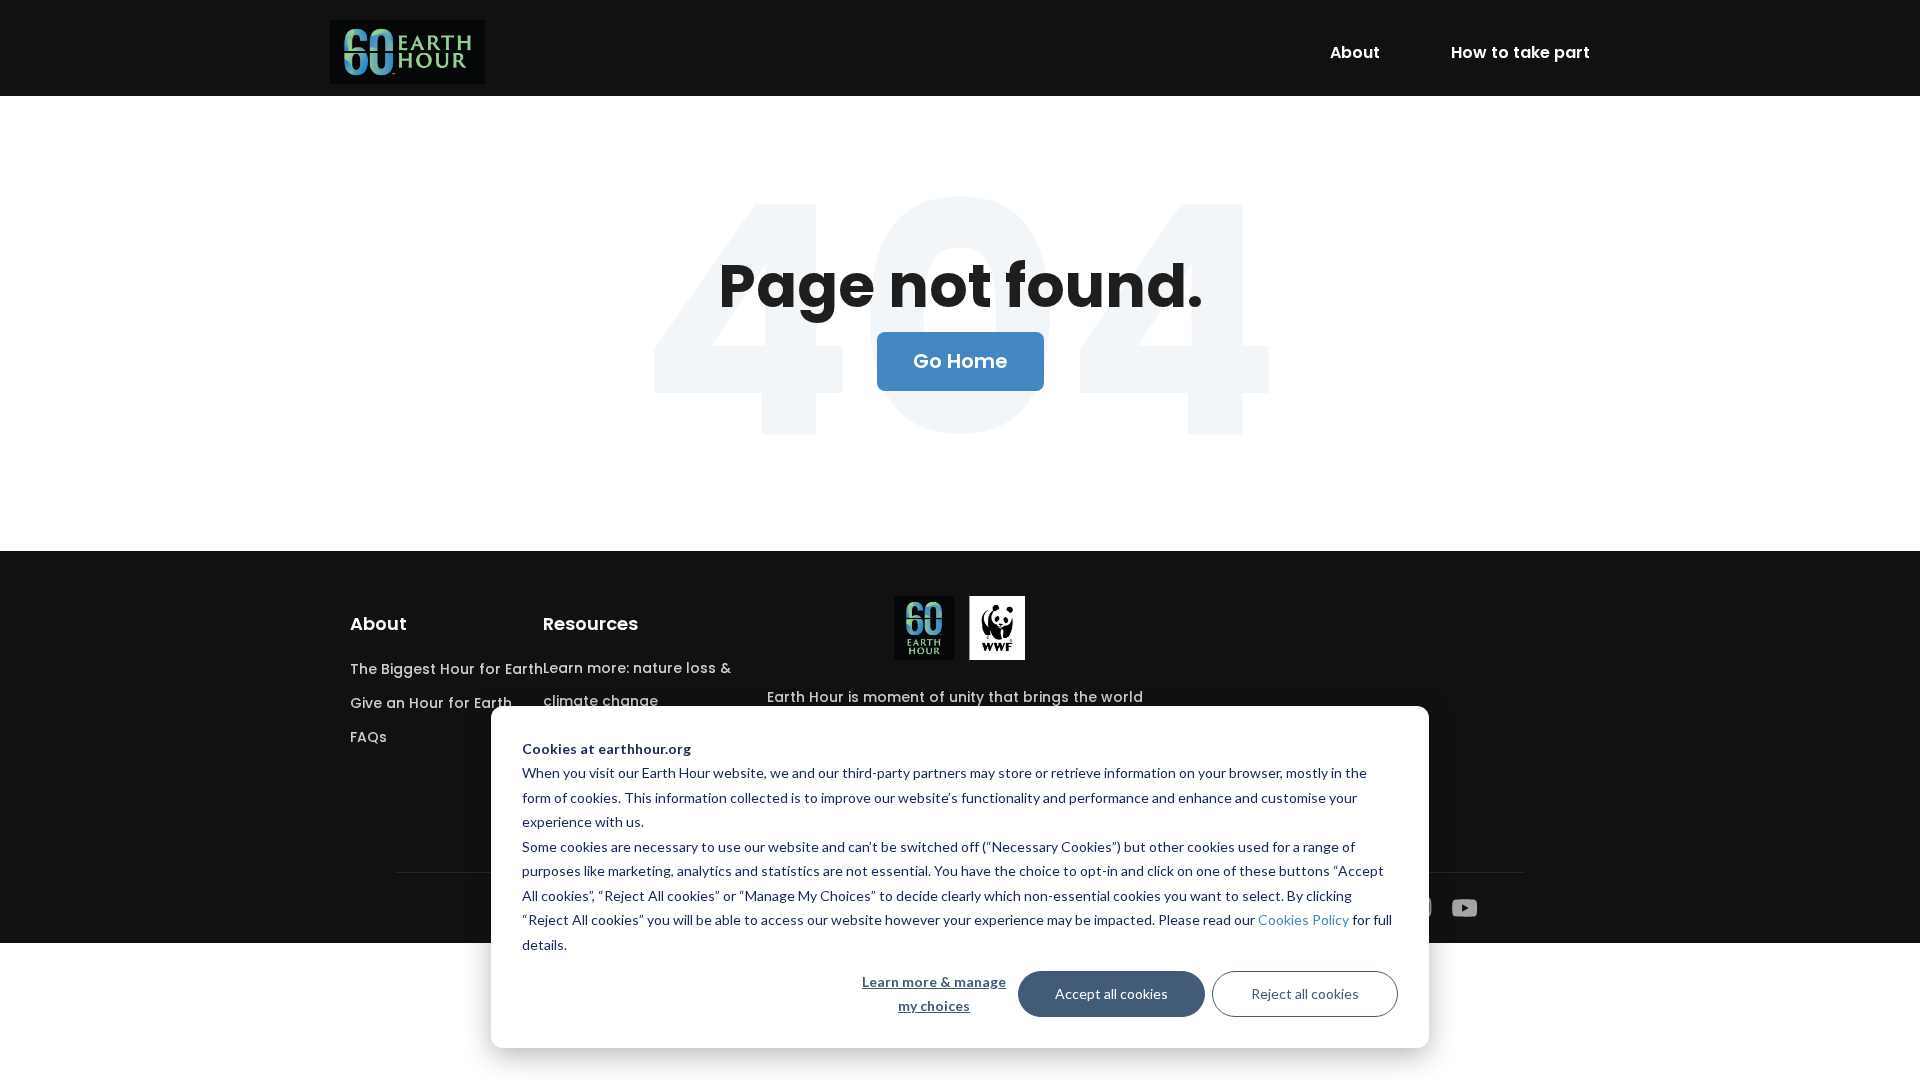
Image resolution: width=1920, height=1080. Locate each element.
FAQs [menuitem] (368, 737)
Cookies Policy (1303, 919)
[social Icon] (1465, 908)
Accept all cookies (1111, 993)
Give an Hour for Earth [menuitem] (431, 703)
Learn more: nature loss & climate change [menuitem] (637, 684)
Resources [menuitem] (590, 623)
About (1355, 52)
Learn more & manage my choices (934, 994)
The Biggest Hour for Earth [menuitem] (446, 669)
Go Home (960, 361)
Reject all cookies (1305, 993)
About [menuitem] (378, 623)
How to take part (1520, 52)
